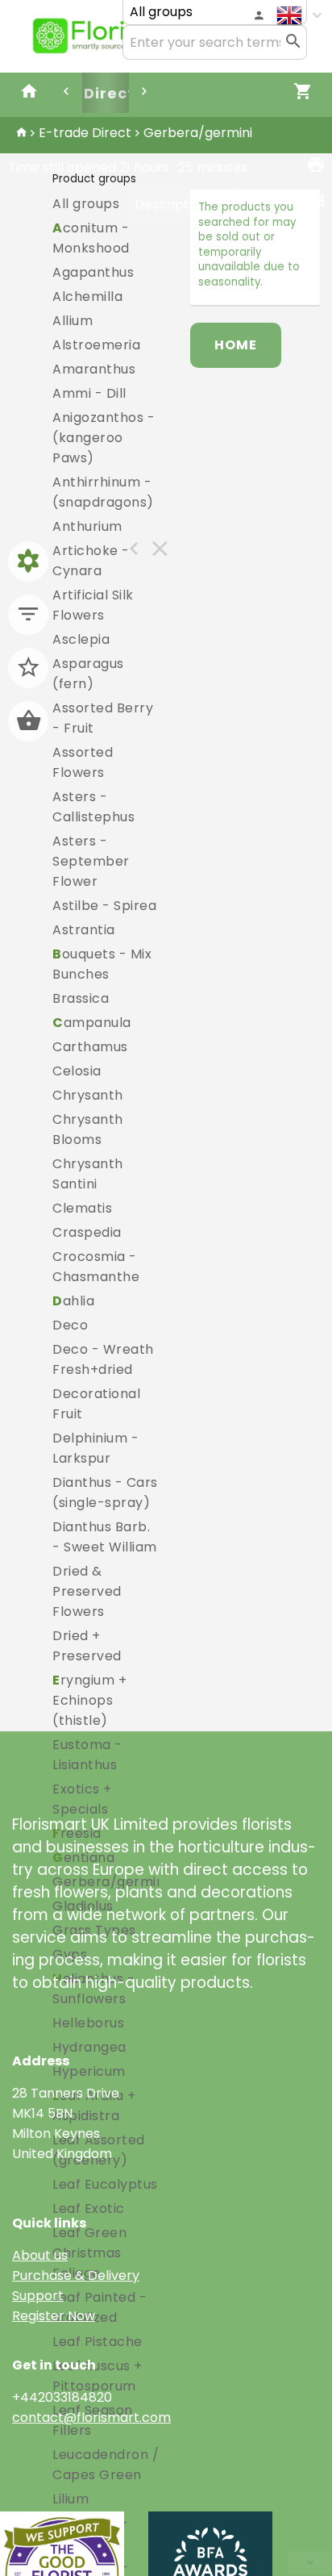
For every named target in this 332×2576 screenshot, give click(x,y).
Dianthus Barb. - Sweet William (105, 1537)
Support (38, 2296)
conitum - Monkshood (91, 238)
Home (236, 345)
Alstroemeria (96, 345)
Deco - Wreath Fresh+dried (103, 1359)
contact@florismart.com (91, 2417)
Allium (73, 321)
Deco (70, 1325)
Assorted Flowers (83, 762)
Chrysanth (88, 1095)
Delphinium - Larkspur (95, 1448)
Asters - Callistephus (93, 807)
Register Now (54, 2316)
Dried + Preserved (87, 1646)
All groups (86, 204)
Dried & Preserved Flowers (87, 1591)
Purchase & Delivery (76, 2275)
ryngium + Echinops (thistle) (89, 1700)
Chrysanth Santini (88, 1174)
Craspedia (87, 1232)
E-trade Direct (85, 133)
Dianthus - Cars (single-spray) (105, 1493)
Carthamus (90, 1047)
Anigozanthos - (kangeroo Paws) (104, 438)
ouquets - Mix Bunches (102, 964)
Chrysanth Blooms (88, 1129)
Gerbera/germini (198, 133)
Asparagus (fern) (88, 674)
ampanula (92, 1023)
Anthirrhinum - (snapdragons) (103, 492)
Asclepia (81, 639)
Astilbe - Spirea (104, 906)
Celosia (77, 1071)
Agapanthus (93, 272)
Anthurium (87, 526)
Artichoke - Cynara (91, 561)
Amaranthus (94, 369)
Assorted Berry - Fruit (103, 718)
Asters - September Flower (91, 861)
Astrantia (84, 930)
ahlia (73, 1301)
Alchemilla (87, 296)
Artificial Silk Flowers (93, 605)
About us (40, 2255)
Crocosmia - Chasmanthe (96, 1267)
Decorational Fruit (96, 1404)
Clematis (82, 1208)
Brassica (81, 998)
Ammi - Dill (89, 393)
